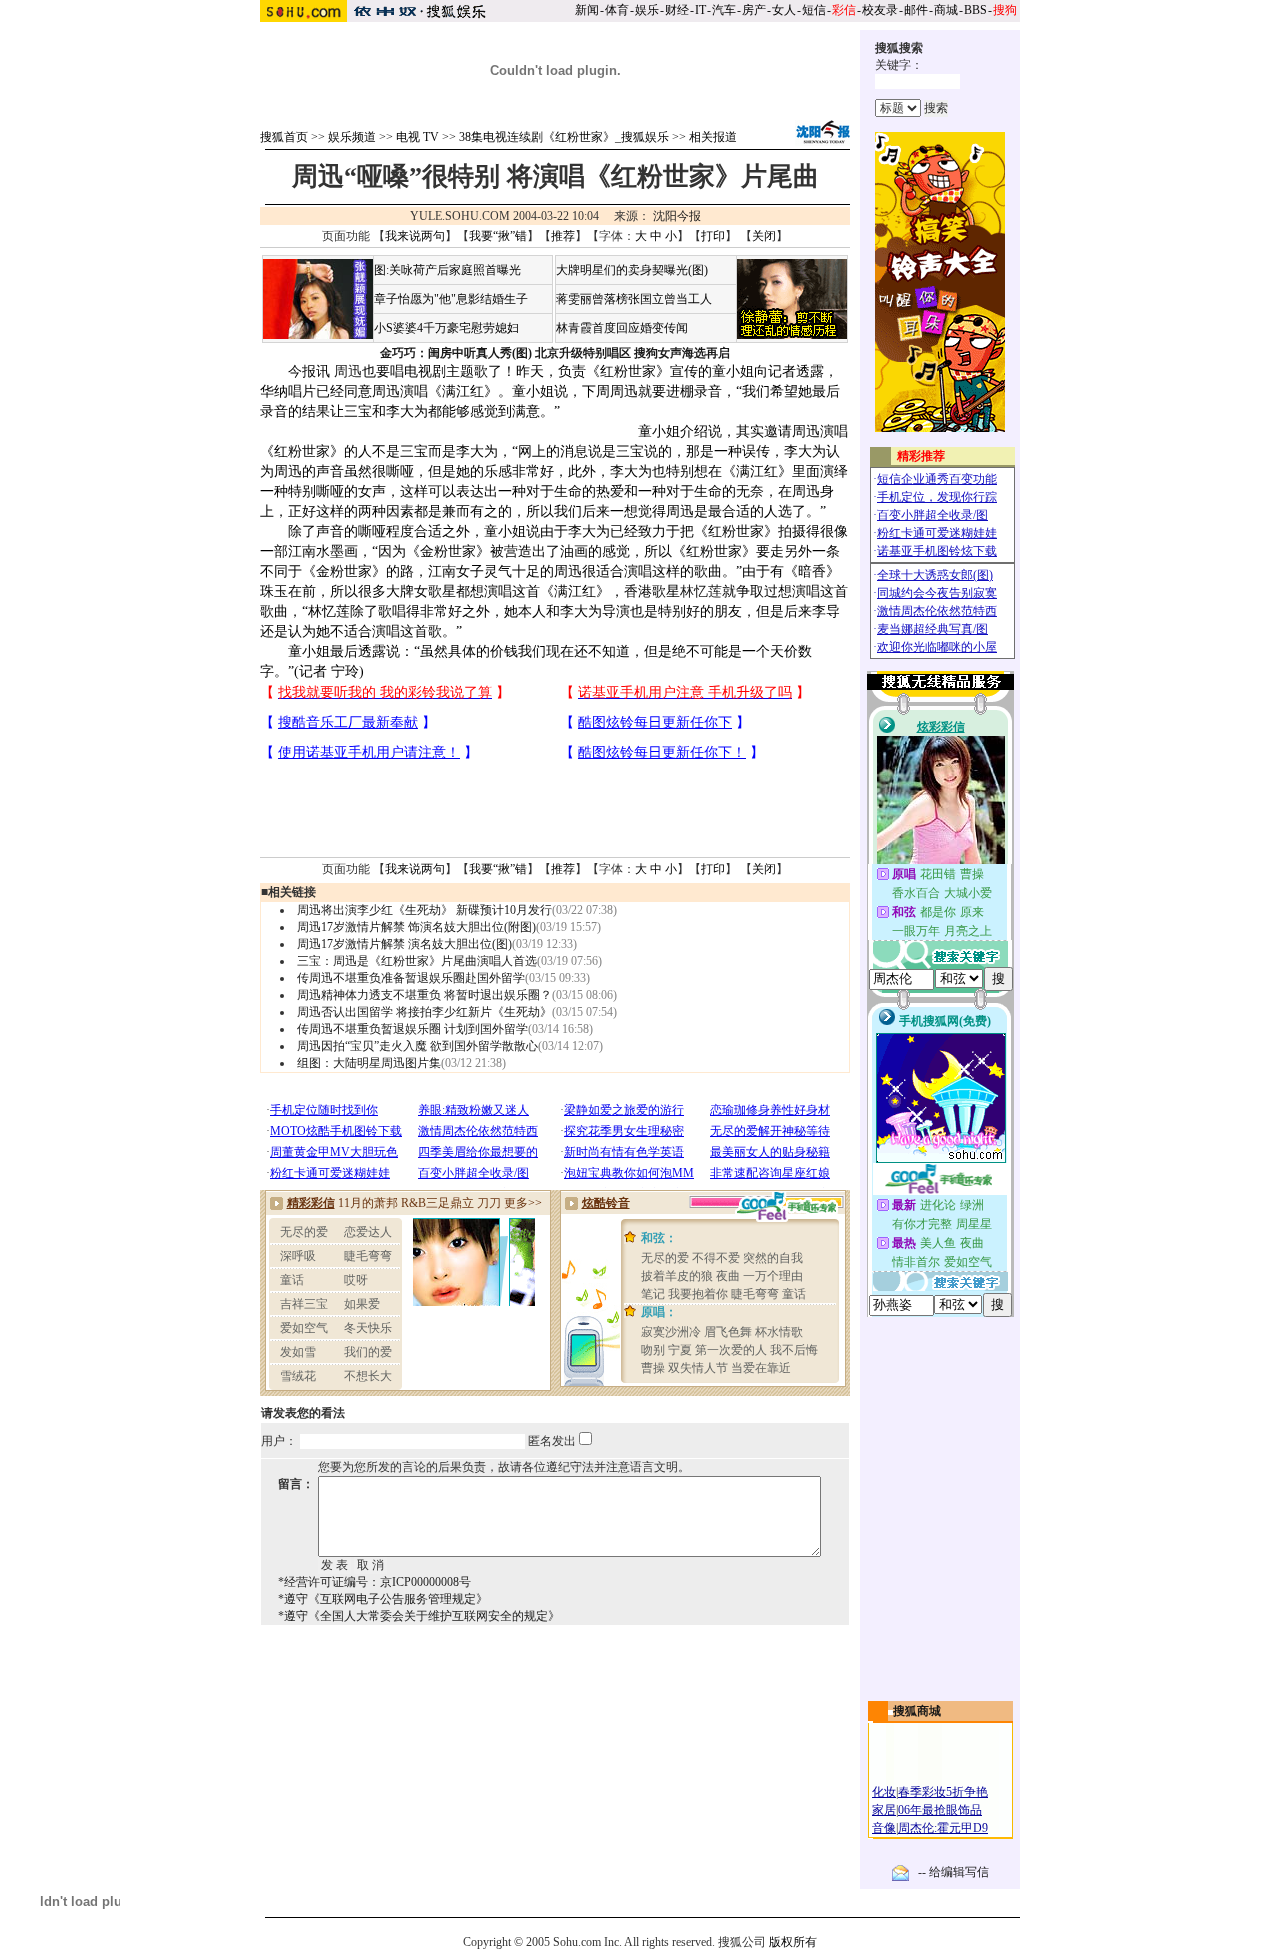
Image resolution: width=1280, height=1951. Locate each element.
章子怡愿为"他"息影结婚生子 (451, 299)
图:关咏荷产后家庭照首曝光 (447, 270)
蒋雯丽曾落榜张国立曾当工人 (634, 299)
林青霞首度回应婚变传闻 (622, 328)
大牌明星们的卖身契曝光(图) (632, 270)
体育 (617, 10)
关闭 (764, 236)
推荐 (563, 236)
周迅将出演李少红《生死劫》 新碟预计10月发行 (424, 910)
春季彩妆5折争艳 (943, 1792)
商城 (946, 10)
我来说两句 (415, 236)
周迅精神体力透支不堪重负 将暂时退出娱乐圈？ (424, 995)
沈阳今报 (677, 216)
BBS (975, 10)
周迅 (348, 371)
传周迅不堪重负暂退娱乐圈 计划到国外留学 (412, 1029)
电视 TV (417, 137)
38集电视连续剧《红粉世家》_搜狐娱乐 (564, 137)
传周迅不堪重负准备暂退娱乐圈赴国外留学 (411, 978)
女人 (784, 10)
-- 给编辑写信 (953, 1872)
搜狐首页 (284, 137)
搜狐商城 (917, 1711)
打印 (713, 236)
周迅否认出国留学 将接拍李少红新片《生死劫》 (424, 1012)
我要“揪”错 (498, 236)
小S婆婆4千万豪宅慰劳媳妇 (446, 328)
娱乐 (647, 10)
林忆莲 (701, 591)
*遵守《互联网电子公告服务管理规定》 (383, 1599)
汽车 (724, 10)
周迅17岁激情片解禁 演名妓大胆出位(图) (404, 944)
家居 (884, 1810)
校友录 (880, 10)
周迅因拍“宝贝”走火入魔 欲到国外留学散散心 (417, 1046)
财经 (677, 10)
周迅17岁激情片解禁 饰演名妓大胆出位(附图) (416, 927)
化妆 (884, 1792)
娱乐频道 (352, 137)
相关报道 (713, 137)
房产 (754, 10)
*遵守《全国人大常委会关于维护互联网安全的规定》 (419, 1616)
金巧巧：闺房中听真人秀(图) (456, 353)
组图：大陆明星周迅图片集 (369, 1063)
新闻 (587, 10)
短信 (814, 10)
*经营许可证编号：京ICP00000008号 (374, 1582)
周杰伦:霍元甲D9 (943, 1828)
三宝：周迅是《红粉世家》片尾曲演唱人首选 (417, 961)
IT (700, 10)
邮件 (916, 10)
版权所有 (793, 1942)
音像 (884, 1828)
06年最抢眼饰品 (940, 1810)
